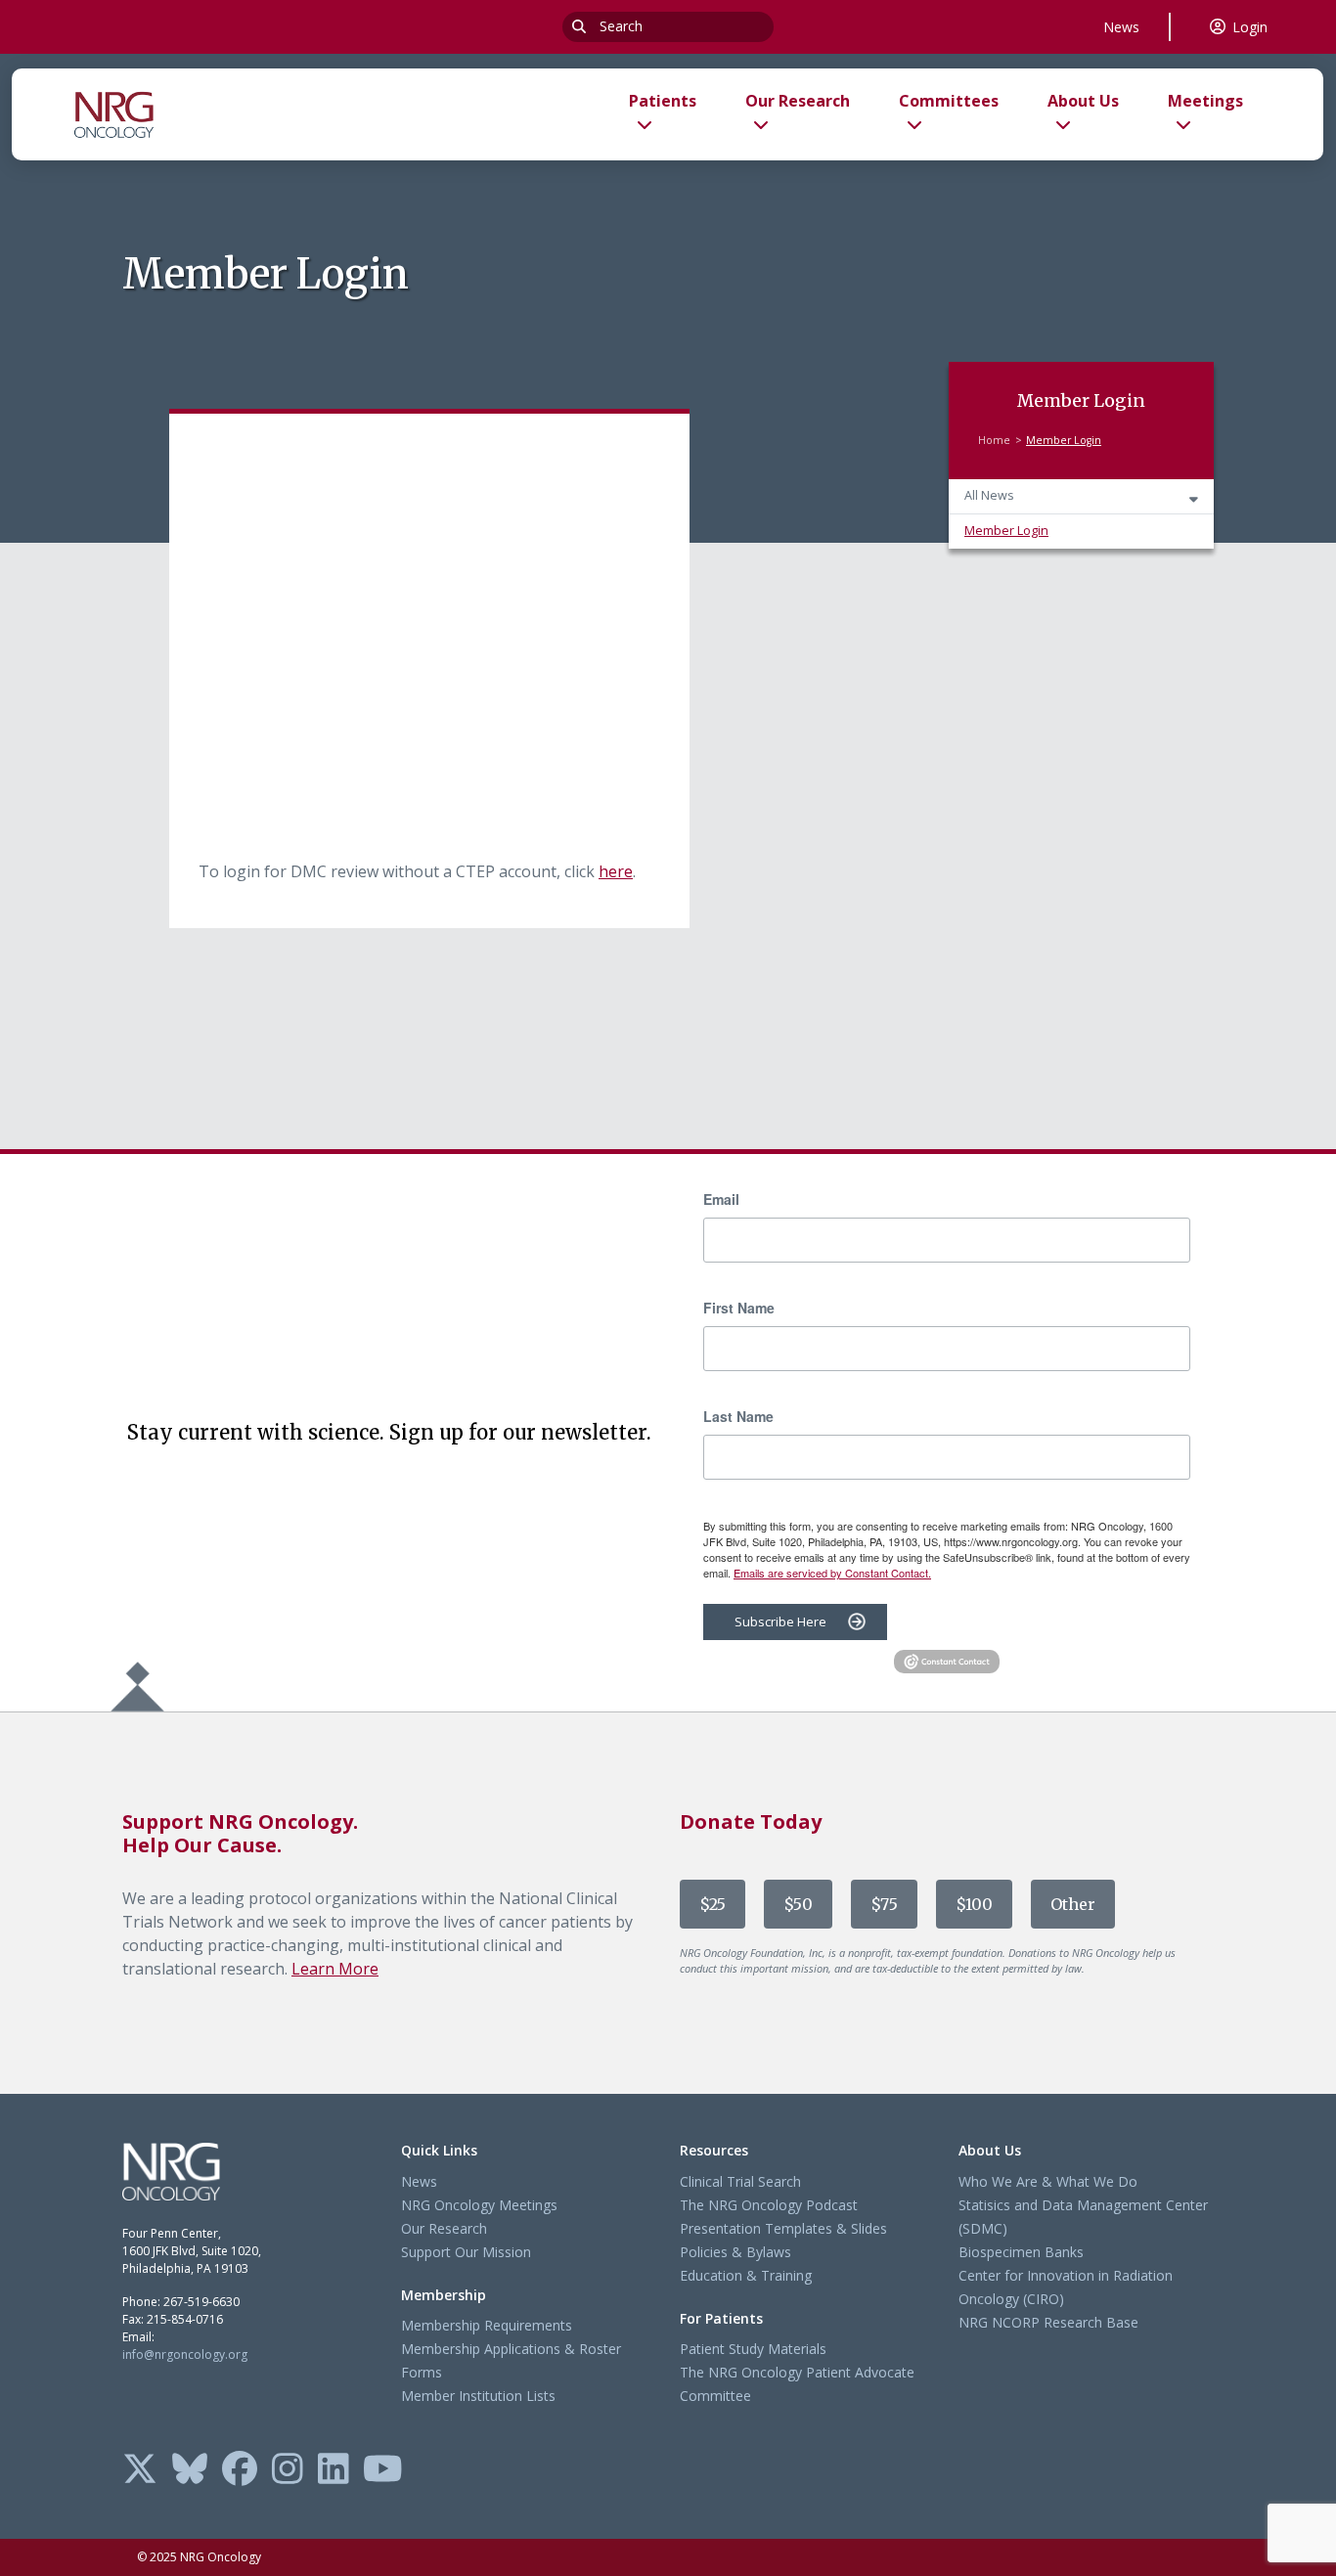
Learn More (335, 1969)
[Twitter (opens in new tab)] (140, 2470)
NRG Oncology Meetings (479, 2205)
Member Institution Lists (478, 2396)
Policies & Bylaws (735, 2252)
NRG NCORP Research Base (1048, 2322)
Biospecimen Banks (1021, 2252)
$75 (884, 1904)
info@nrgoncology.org (185, 2354)
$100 (974, 1904)
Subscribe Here (780, 1621)
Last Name (738, 1416)
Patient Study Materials (753, 2349)
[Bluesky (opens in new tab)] (190, 2470)
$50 (798, 1904)
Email (721, 1199)
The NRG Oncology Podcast (769, 2205)
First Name (739, 1308)
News (1121, 27)
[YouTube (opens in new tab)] (383, 2470)
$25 (713, 1904)
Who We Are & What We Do (1048, 2181)
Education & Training (746, 2275)
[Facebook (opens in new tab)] (240, 2470)
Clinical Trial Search (740, 2181)
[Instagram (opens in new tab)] (288, 2470)
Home (994, 440)
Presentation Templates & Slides (783, 2228)
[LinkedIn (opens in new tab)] (334, 2470)
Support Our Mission (466, 2252)
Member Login (1006, 531)
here (616, 871)
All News (989, 495)
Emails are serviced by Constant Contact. (832, 1573)
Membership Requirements (487, 2325)
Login (1250, 27)
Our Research (444, 2228)
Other (1073, 1904)
